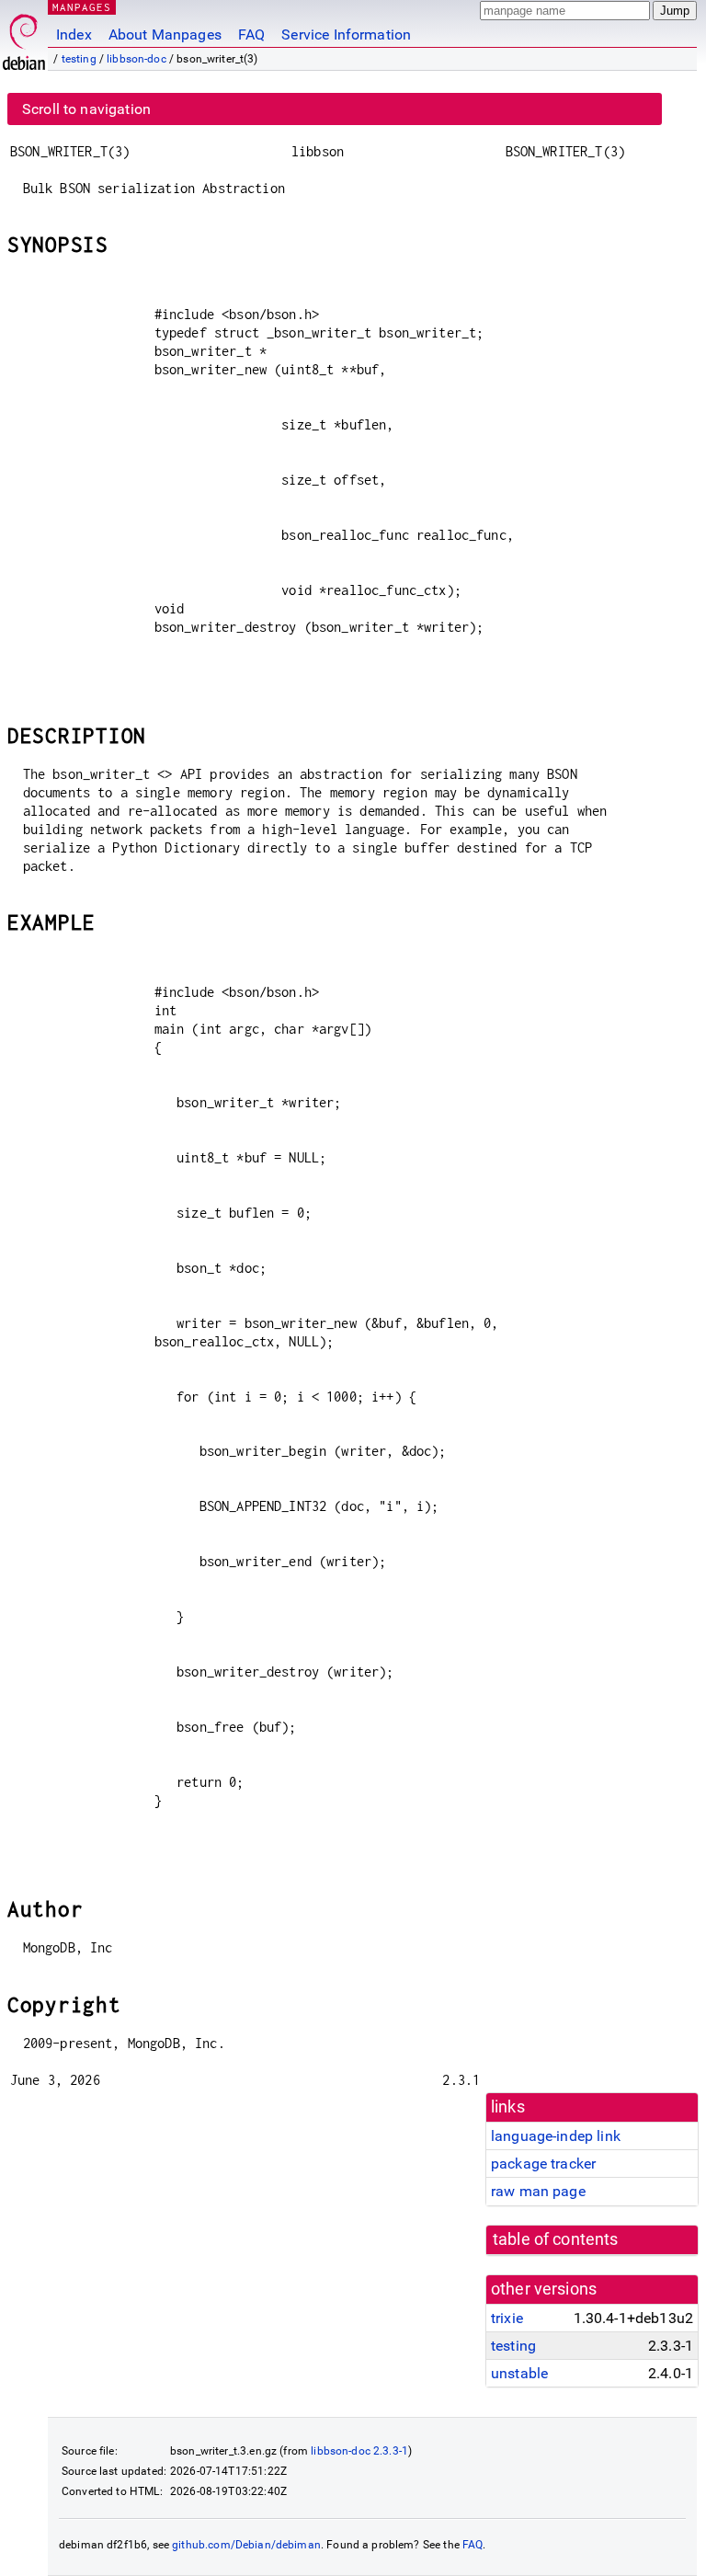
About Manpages (165, 34)
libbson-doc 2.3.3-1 (359, 2451)
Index (74, 34)
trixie (507, 2318)
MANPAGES (82, 7)
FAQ (251, 34)
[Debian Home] (24, 37)
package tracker (543, 2164)
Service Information (346, 34)
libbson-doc (137, 59)
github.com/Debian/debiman (246, 2545)
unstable (519, 2373)
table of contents (556, 2239)
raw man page (538, 2191)
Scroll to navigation (86, 109)
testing (79, 59)
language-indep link (556, 2136)
